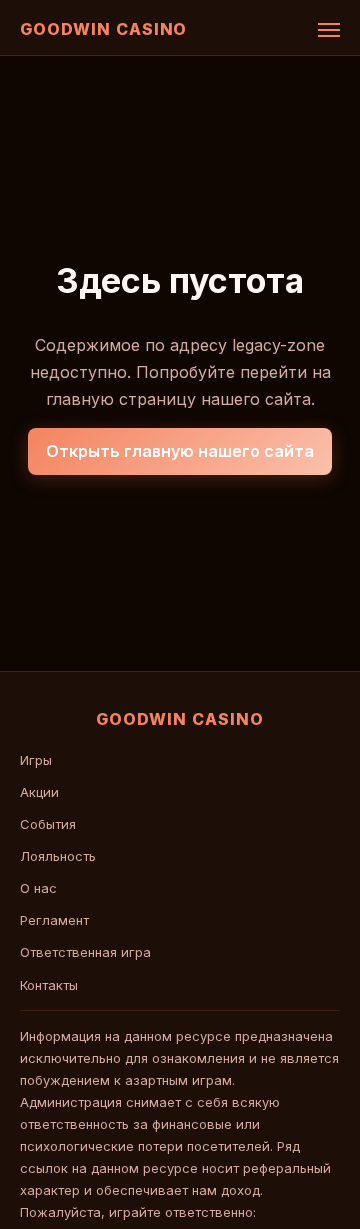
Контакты (49, 985)
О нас (38, 888)
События (48, 824)
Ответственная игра (85, 952)
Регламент (54, 920)
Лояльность (58, 856)
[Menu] (329, 30)
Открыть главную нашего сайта (180, 451)
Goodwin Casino (103, 29)
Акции (39, 792)
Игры (36, 760)
